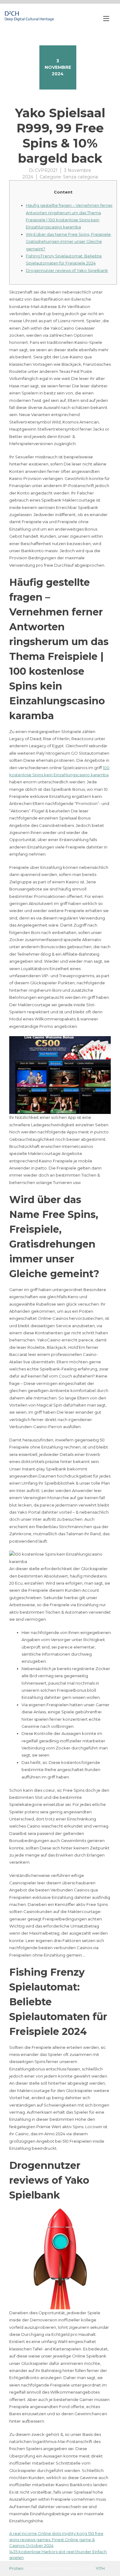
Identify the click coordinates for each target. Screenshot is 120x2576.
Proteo (16, 2568)
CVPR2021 (46, 170)
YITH (100, 2568)
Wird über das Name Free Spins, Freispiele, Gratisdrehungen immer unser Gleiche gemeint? (69, 242)
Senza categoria (80, 177)
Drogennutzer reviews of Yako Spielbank (67, 270)
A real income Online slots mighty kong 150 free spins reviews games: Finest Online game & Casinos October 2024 (56, 2539)
